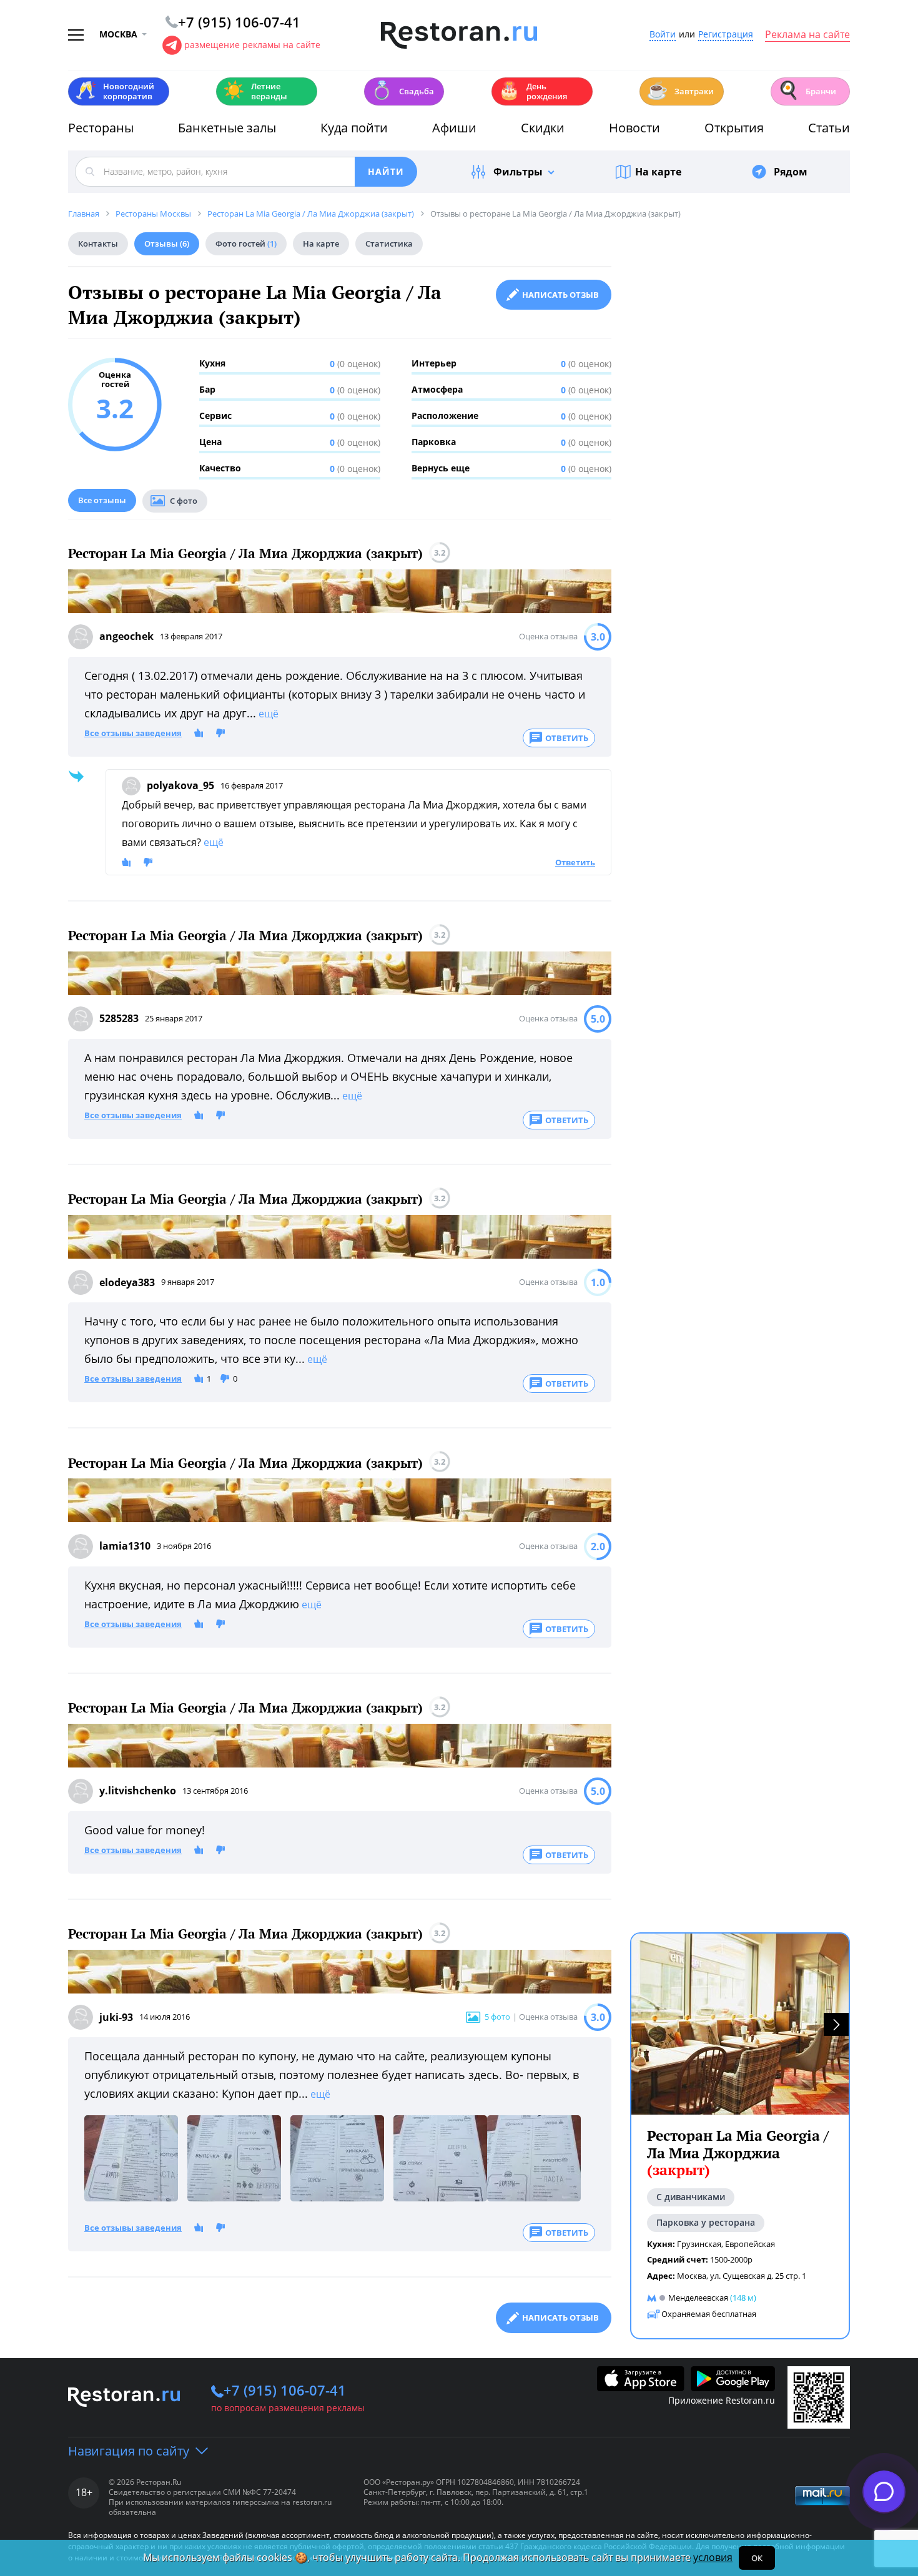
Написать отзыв (560, 295)
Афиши (454, 128)
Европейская (750, 2243)
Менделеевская (698, 2298)
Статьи (829, 128)
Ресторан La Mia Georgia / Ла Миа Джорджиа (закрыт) (245, 553)
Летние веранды (255, 91)
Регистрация (726, 35)
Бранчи (807, 90)
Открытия (734, 128)
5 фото (497, 2017)
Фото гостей (246, 243)
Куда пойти (354, 128)
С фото (184, 501)
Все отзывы (102, 500)
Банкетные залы (227, 128)
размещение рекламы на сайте (252, 45)
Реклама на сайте (807, 35)
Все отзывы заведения (133, 734)
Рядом (791, 172)
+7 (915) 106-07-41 (285, 2390)
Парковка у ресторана (706, 2222)
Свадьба (402, 90)
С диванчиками (691, 2197)
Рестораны (101, 128)
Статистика (389, 243)
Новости (634, 128)
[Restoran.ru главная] (459, 36)
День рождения (533, 91)
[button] (836, 2024)
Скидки (543, 128)
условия (713, 2557)
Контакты (98, 243)
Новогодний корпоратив (115, 91)
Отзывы (167, 243)
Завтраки (680, 90)
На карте (658, 172)
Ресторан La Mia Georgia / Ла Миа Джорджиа (738, 2153)
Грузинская (699, 2243)
